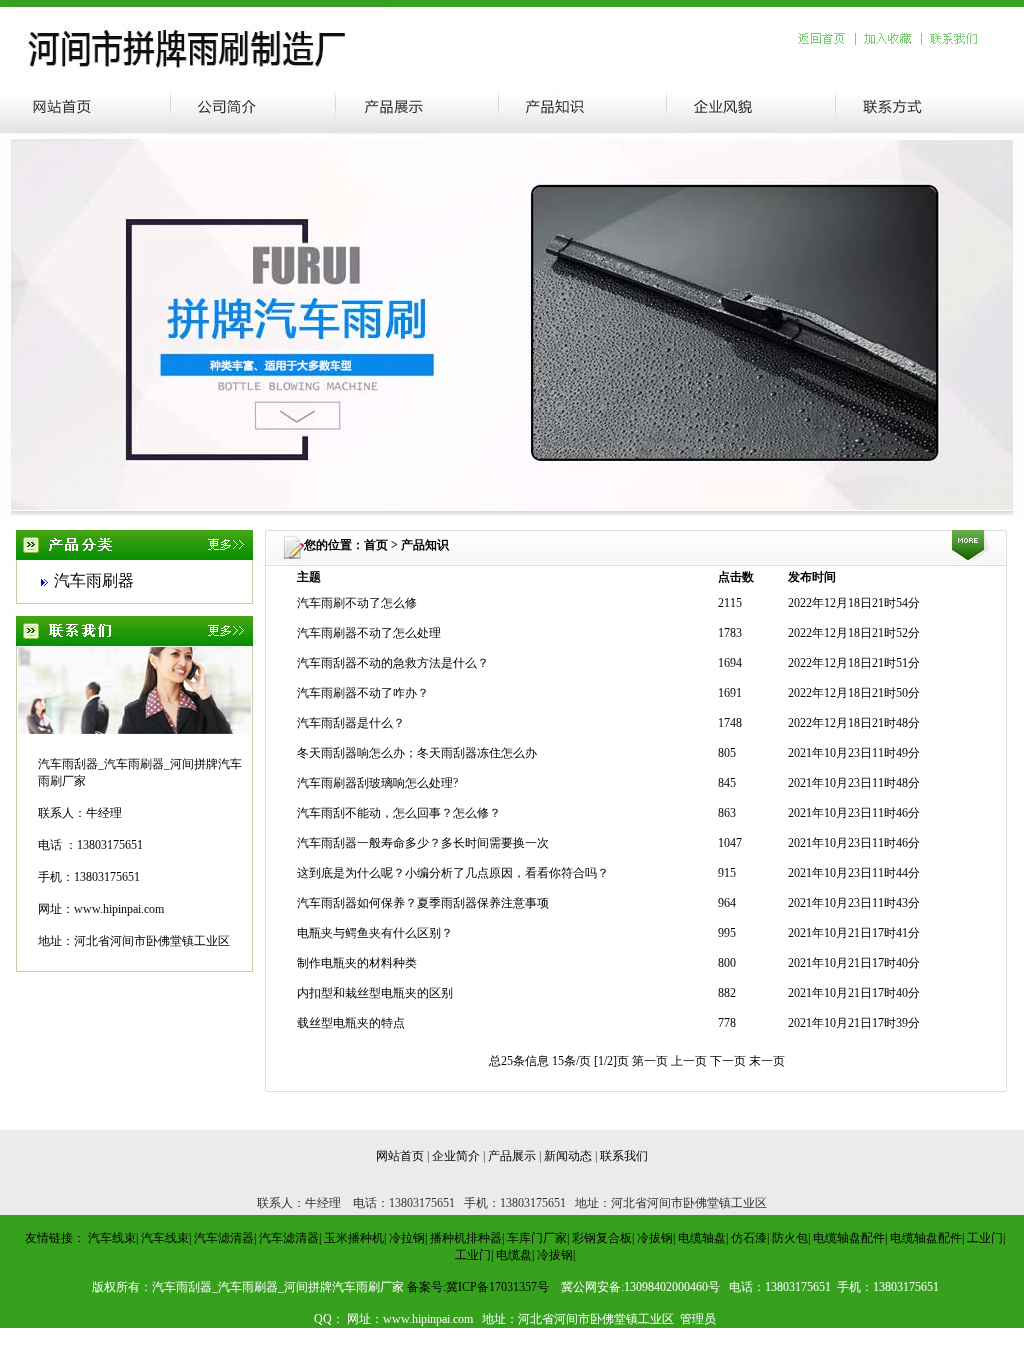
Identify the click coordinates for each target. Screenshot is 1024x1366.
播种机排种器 (466, 1238)
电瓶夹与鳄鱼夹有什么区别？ (375, 933)
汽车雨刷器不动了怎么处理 (369, 633)
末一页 (767, 1061)
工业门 (985, 1238)
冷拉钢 (407, 1238)
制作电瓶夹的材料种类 (357, 963)
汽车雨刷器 (94, 580)
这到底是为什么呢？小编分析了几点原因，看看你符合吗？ (453, 873)
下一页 (729, 1061)
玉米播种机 (354, 1238)
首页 (376, 545)
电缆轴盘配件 (849, 1238)
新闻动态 (568, 1156)
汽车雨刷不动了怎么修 (357, 603)
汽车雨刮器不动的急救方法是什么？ (393, 663)
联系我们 (624, 1156)
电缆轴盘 (702, 1238)
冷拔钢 (655, 1238)
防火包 (790, 1238)
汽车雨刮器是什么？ (351, 723)
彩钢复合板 (602, 1238)
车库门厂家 (537, 1238)
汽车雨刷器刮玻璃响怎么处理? (377, 783)
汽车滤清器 (224, 1238)
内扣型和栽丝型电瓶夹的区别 (375, 993)
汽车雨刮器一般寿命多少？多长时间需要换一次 (423, 843)
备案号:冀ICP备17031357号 (478, 1287)
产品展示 (512, 1156)
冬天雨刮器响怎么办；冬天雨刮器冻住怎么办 (417, 753)
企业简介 (456, 1156)
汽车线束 (112, 1238)
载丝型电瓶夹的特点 (351, 1023)
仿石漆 (749, 1238)
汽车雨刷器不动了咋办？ (363, 693)
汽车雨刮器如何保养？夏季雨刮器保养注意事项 (423, 903)
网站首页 (400, 1156)
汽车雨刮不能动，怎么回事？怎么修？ (399, 813)
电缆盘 (514, 1255)
